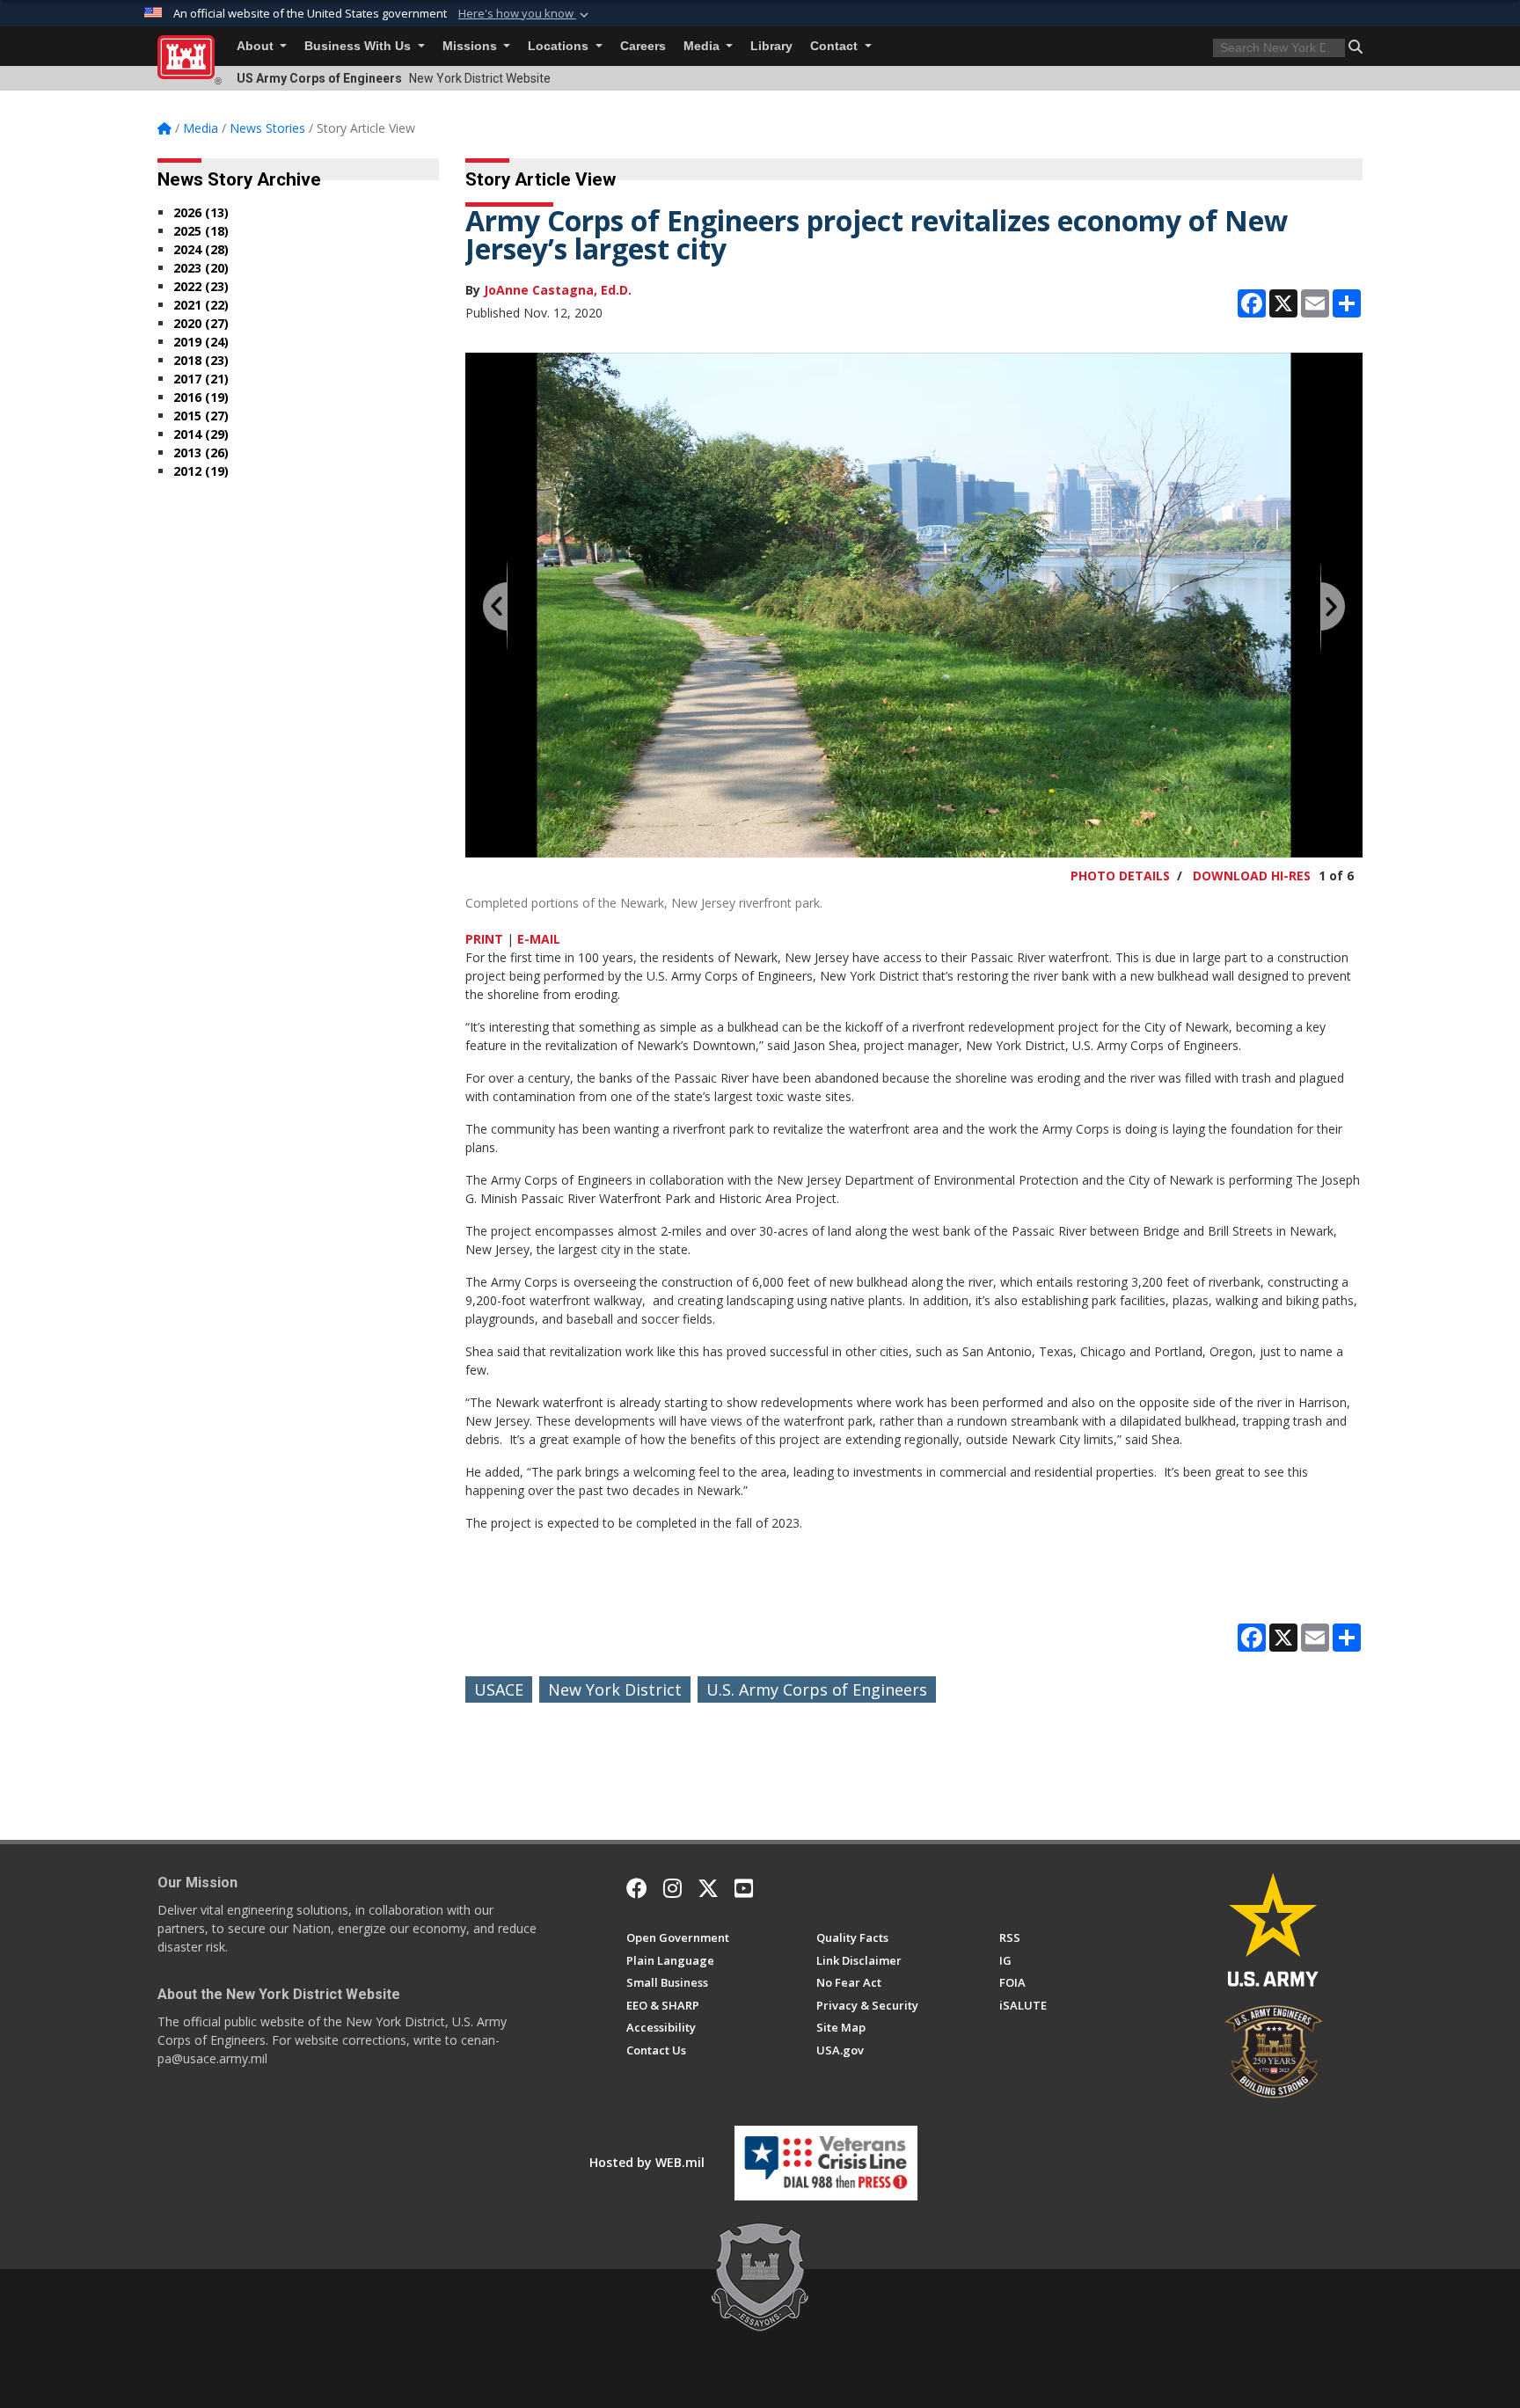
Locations (560, 46)
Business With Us (359, 46)
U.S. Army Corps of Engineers (817, 1689)
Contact (836, 46)
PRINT (484, 939)
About (257, 46)
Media (703, 46)
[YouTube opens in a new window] (744, 1888)
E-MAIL (539, 939)
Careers (643, 46)
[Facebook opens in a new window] (637, 1888)
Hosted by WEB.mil (647, 2162)
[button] (525, 14)
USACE (499, 1689)
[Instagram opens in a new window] (672, 1888)
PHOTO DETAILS (1120, 876)
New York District (615, 1689)
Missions (471, 46)
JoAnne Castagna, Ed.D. (558, 290)
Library (771, 46)
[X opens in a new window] (708, 1888)
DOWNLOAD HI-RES (1252, 876)
